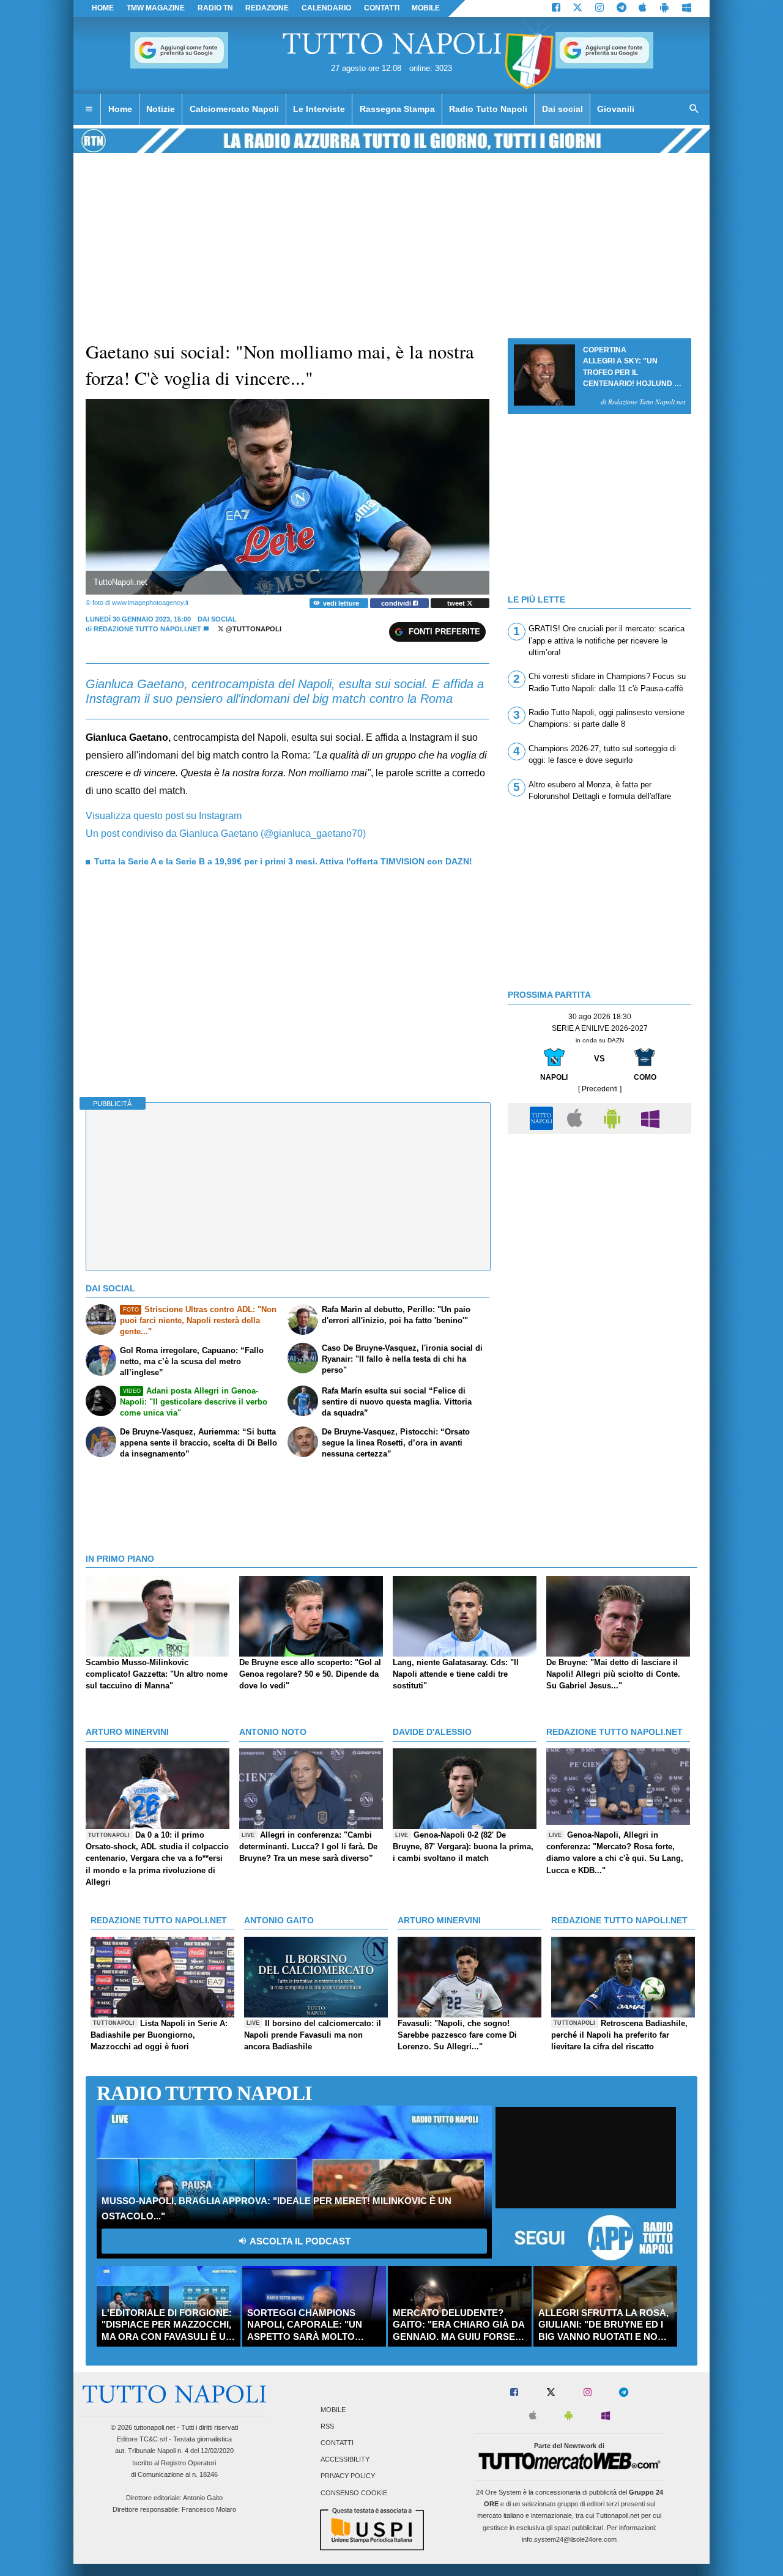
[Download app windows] (687, 9)
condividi (397, 603)
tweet (457, 603)
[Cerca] (694, 109)
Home (103, 8)
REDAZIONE (267, 8)
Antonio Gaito (203, 2498)
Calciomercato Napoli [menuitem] (234, 109)
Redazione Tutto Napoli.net (147, 629)
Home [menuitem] (120, 109)
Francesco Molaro (209, 2509)
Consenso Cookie (354, 2493)
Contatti (337, 2443)
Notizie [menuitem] (161, 109)
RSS (327, 2426)
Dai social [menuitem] (562, 109)
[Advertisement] (599, 1226)
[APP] (543, 1118)
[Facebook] (556, 9)
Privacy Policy (348, 2476)
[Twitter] (577, 9)
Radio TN (215, 8)
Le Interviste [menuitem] (319, 109)
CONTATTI (382, 8)
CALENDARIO (326, 8)
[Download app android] (664, 9)
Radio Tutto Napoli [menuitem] (488, 109)
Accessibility (345, 2460)
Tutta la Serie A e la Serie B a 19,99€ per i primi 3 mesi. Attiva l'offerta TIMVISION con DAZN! (283, 861)
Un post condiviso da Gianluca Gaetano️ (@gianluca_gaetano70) (226, 833)
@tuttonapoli (253, 629)
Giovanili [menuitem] (616, 109)
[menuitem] (89, 109)
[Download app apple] (643, 9)
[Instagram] (599, 9)
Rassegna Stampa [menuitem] (397, 109)
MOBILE (426, 8)
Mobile (333, 2410)
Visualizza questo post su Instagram (164, 816)
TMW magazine (156, 8)
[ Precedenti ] (600, 1089)
